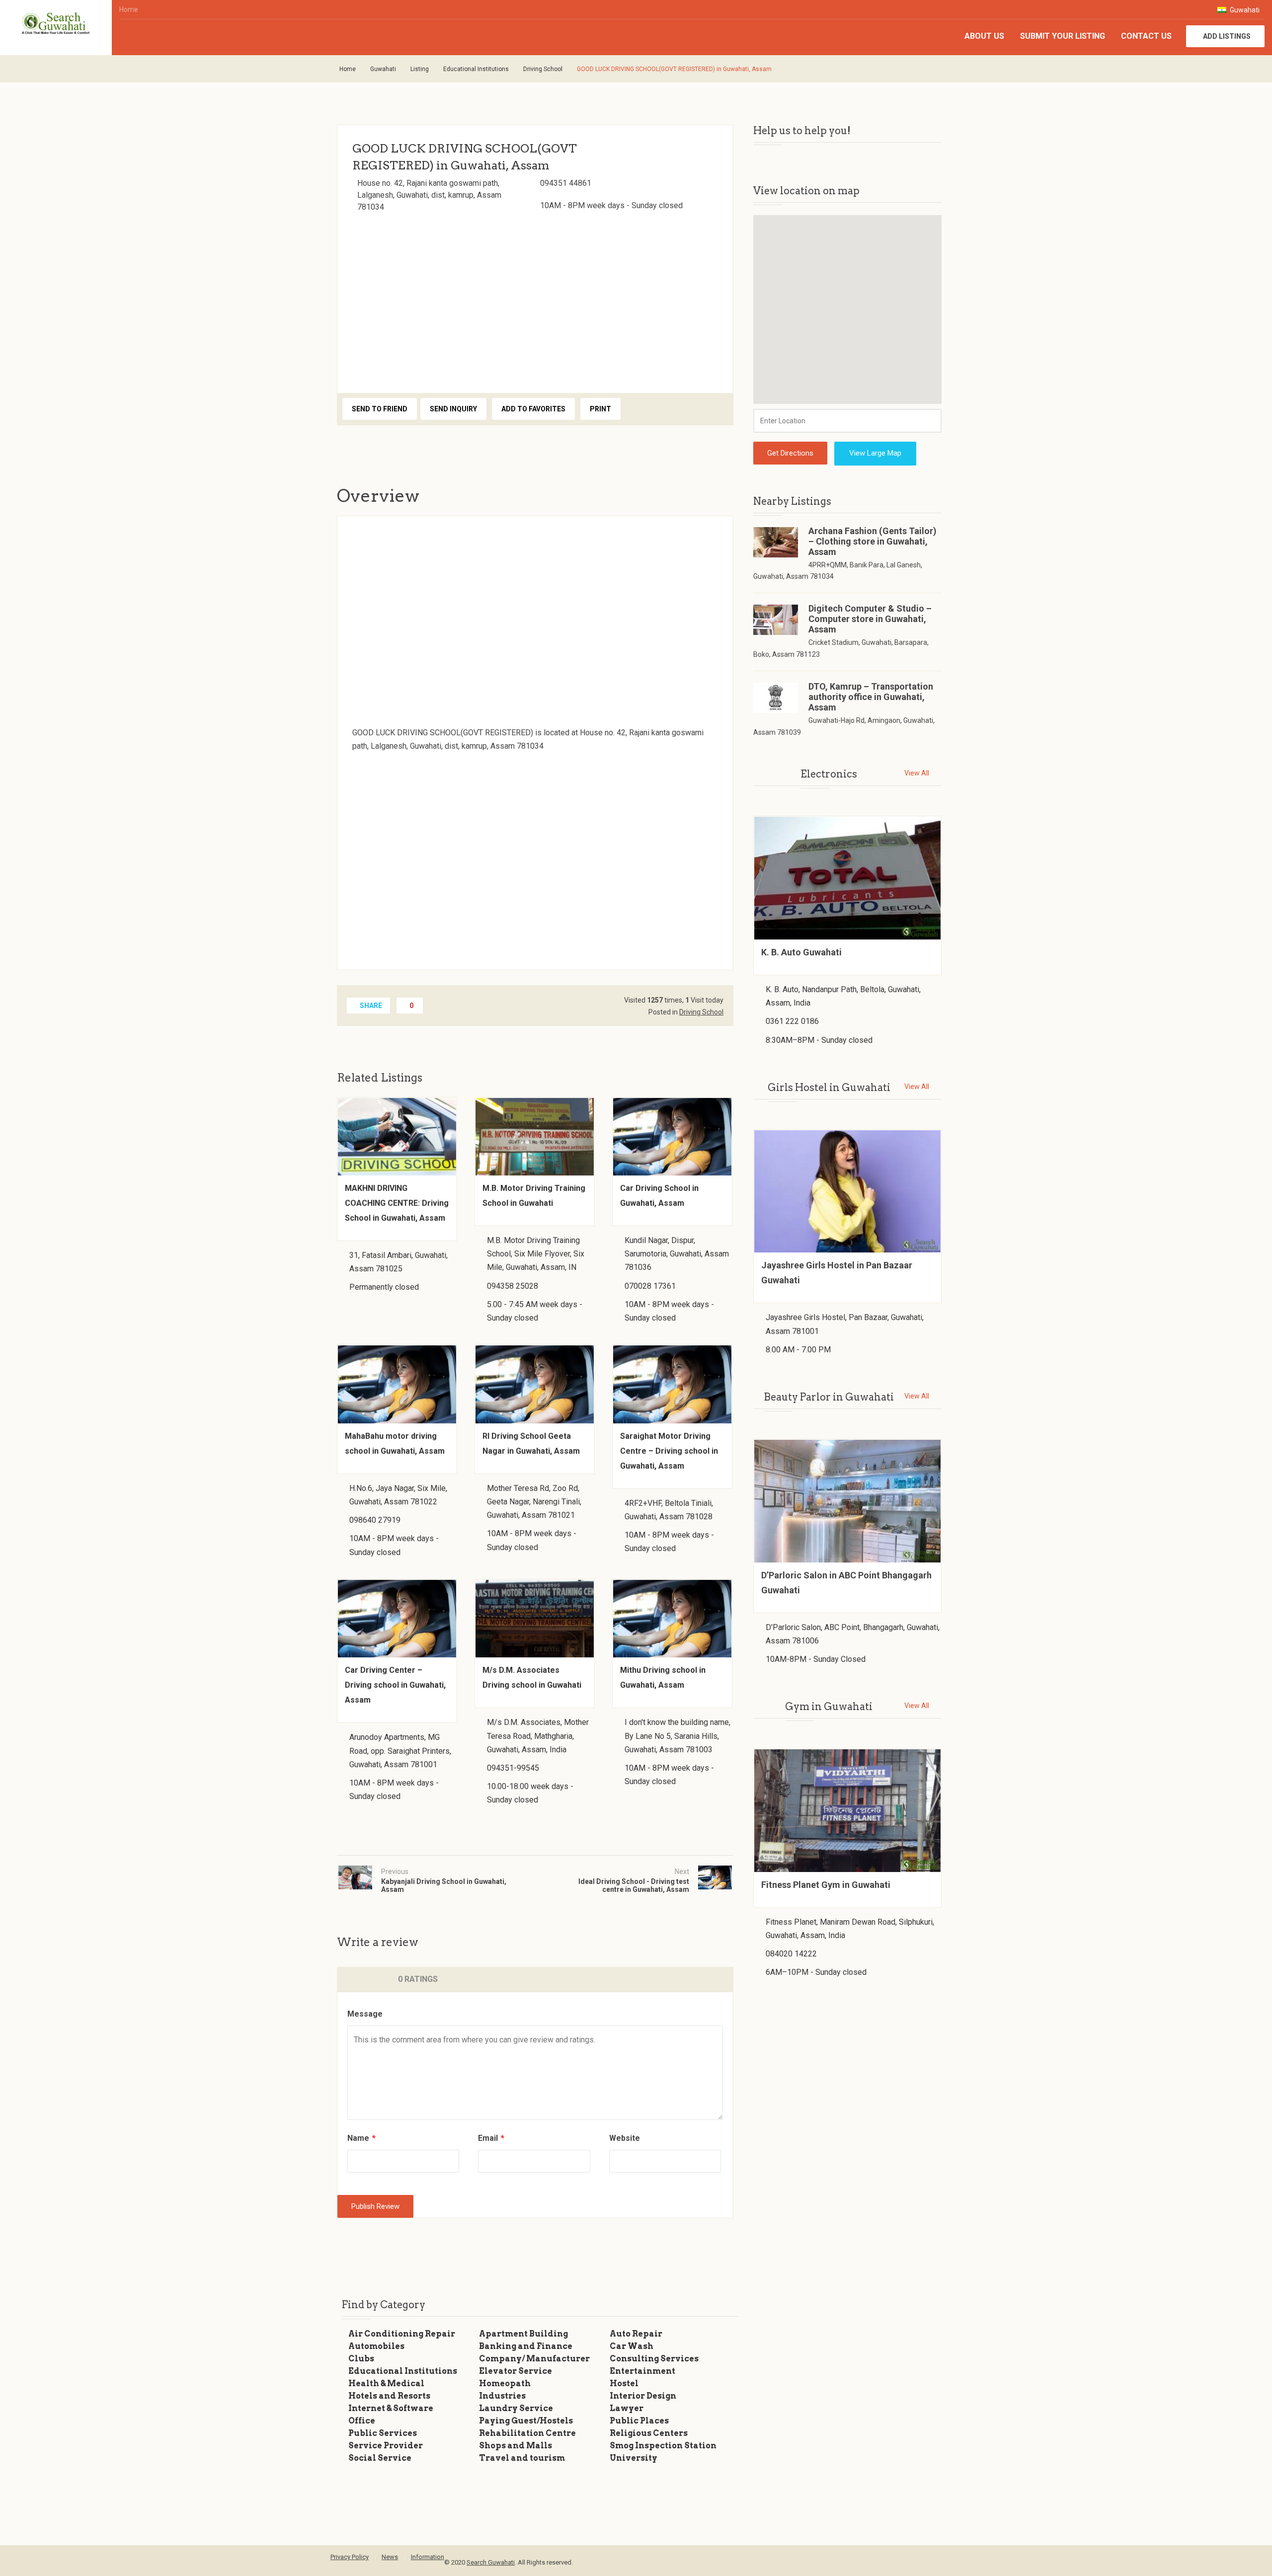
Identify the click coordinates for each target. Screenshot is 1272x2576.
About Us (984, 36)
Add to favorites (533, 409)
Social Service (380, 2458)
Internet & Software (391, 2408)
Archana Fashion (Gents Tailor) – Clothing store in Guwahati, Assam (873, 541)
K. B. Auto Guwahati (801, 952)
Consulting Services (654, 2359)
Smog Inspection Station (663, 2446)
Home (129, 9)
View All (917, 773)
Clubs (361, 2359)
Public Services (383, 2433)
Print (600, 409)
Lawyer (627, 2408)
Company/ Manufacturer (534, 2359)
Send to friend (380, 409)
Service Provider (386, 2446)
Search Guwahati (491, 2562)
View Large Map (875, 453)
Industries (502, 2396)
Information (428, 2557)
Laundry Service (516, 2408)
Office (362, 2421)
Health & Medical (386, 2383)
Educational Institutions (476, 69)
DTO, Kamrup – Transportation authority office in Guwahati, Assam (871, 697)
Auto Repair (636, 2334)
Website (625, 2138)
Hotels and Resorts (389, 2396)
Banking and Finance (526, 2346)
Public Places (639, 2421)
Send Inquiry (453, 409)
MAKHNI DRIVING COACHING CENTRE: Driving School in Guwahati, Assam (397, 1203)
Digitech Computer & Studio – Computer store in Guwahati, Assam (870, 619)
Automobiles (376, 2346)
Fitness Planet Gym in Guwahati (826, 1885)
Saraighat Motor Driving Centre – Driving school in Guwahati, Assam (669, 1451)
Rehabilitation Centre (527, 2433)
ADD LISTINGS (1227, 36)
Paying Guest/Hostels (526, 2421)
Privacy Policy (350, 2557)
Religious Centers (649, 2433)
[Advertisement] (535, 300)
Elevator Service (516, 2371)
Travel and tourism (522, 2458)
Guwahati (1244, 10)
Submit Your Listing (1063, 36)
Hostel (624, 2383)
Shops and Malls (516, 2446)
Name (361, 2138)
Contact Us (1146, 36)
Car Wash (632, 2346)
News (390, 2557)
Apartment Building (523, 2334)
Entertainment (642, 2371)
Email (491, 2138)
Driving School (543, 69)
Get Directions (790, 453)
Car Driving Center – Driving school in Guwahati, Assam (395, 1685)
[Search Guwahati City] (56, 24)
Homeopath (505, 2383)
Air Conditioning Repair (402, 2334)
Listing (420, 69)
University (634, 2458)
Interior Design (643, 2396)
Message (365, 2014)
